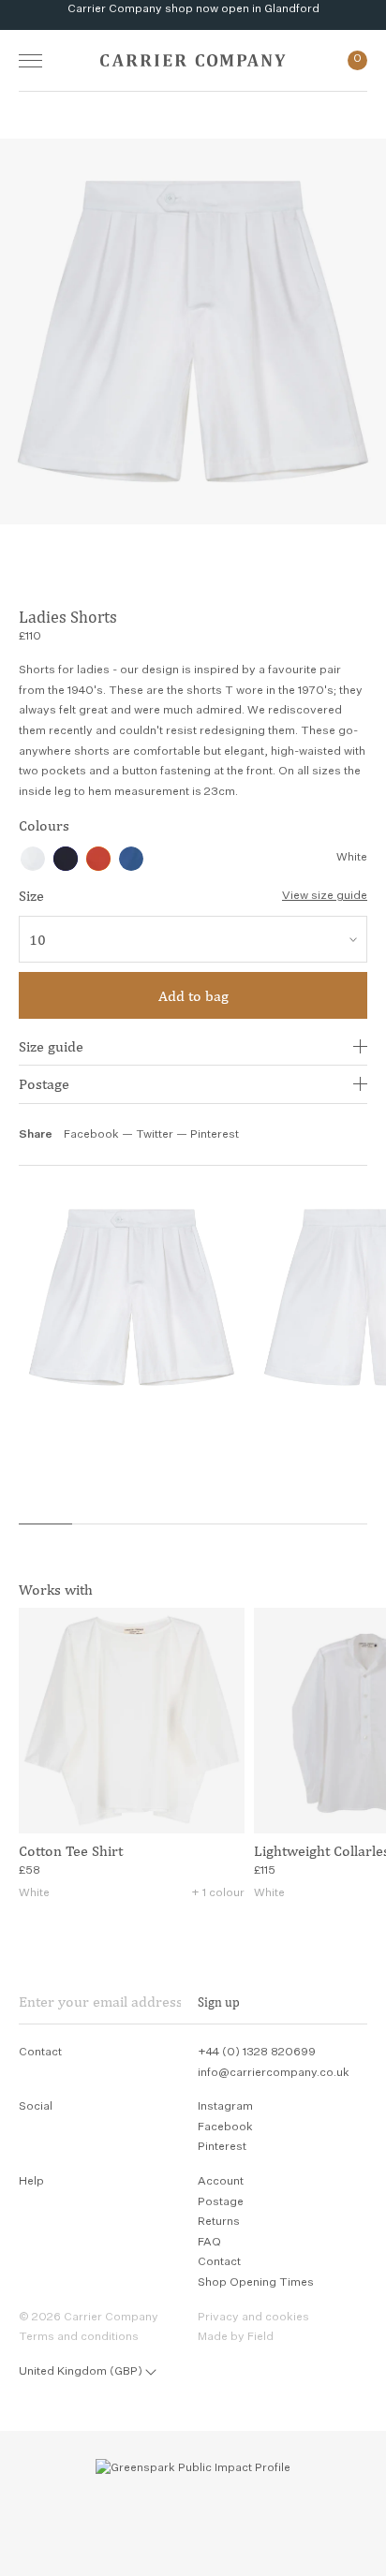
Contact (219, 2262)
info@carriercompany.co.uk (274, 2073)
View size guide (325, 896)
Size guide (51, 1046)
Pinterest (215, 1135)
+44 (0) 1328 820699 (257, 2053)
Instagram (225, 2107)
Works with (56, 1590)
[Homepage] (193, 60)
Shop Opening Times (256, 2283)
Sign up (219, 2002)
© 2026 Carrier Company (89, 2318)
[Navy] (66, 859)
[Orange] (98, 859)
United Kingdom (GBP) (81, 2372)
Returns (219, 2222)
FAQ (209, 2243)
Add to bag (193, 996)
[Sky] (131, 859)
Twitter (156, 1135)
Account (221, 2182)
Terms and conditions (79, 2337)
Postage (44, 1084)
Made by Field (236, 2337)
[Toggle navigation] (30, 60)
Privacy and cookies (253, 2318)
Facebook (91, 1135)
